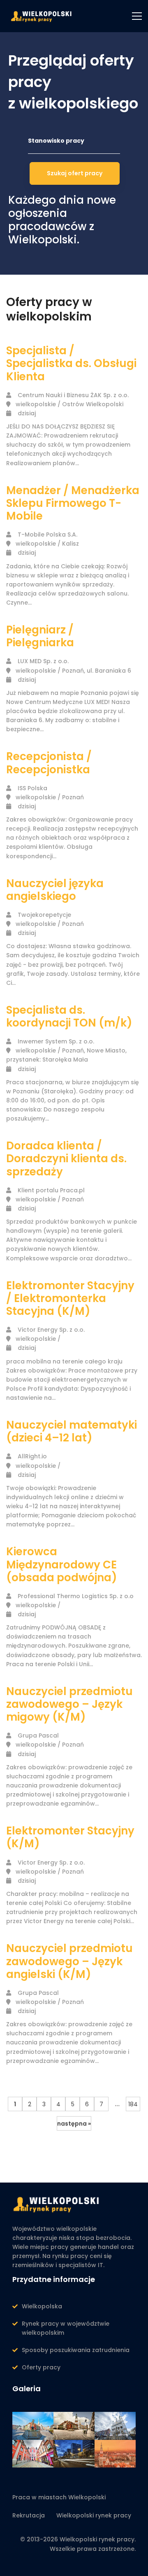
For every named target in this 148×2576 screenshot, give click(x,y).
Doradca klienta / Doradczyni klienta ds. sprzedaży (66, 1158)
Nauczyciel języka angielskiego (55, 890)
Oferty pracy (41, 2367)
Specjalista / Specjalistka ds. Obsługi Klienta (71, 363)
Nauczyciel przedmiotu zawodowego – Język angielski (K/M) (69, 1961)
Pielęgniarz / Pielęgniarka (40, 636)
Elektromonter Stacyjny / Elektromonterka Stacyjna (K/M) (70, 1298)
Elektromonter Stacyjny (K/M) (70, 1837)
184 (133, 2104)
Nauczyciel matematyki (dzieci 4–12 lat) (72, 1431)
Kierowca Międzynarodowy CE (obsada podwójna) (62, 1564)
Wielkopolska (42, 2306)
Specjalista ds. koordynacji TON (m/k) (69, 1016)
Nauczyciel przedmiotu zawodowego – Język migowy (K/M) (69, 1704)
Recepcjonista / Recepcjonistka (49, 763)
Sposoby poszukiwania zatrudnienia (76, 2350)
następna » (74, 2124)
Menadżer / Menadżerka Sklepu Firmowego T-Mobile (73, 503)
